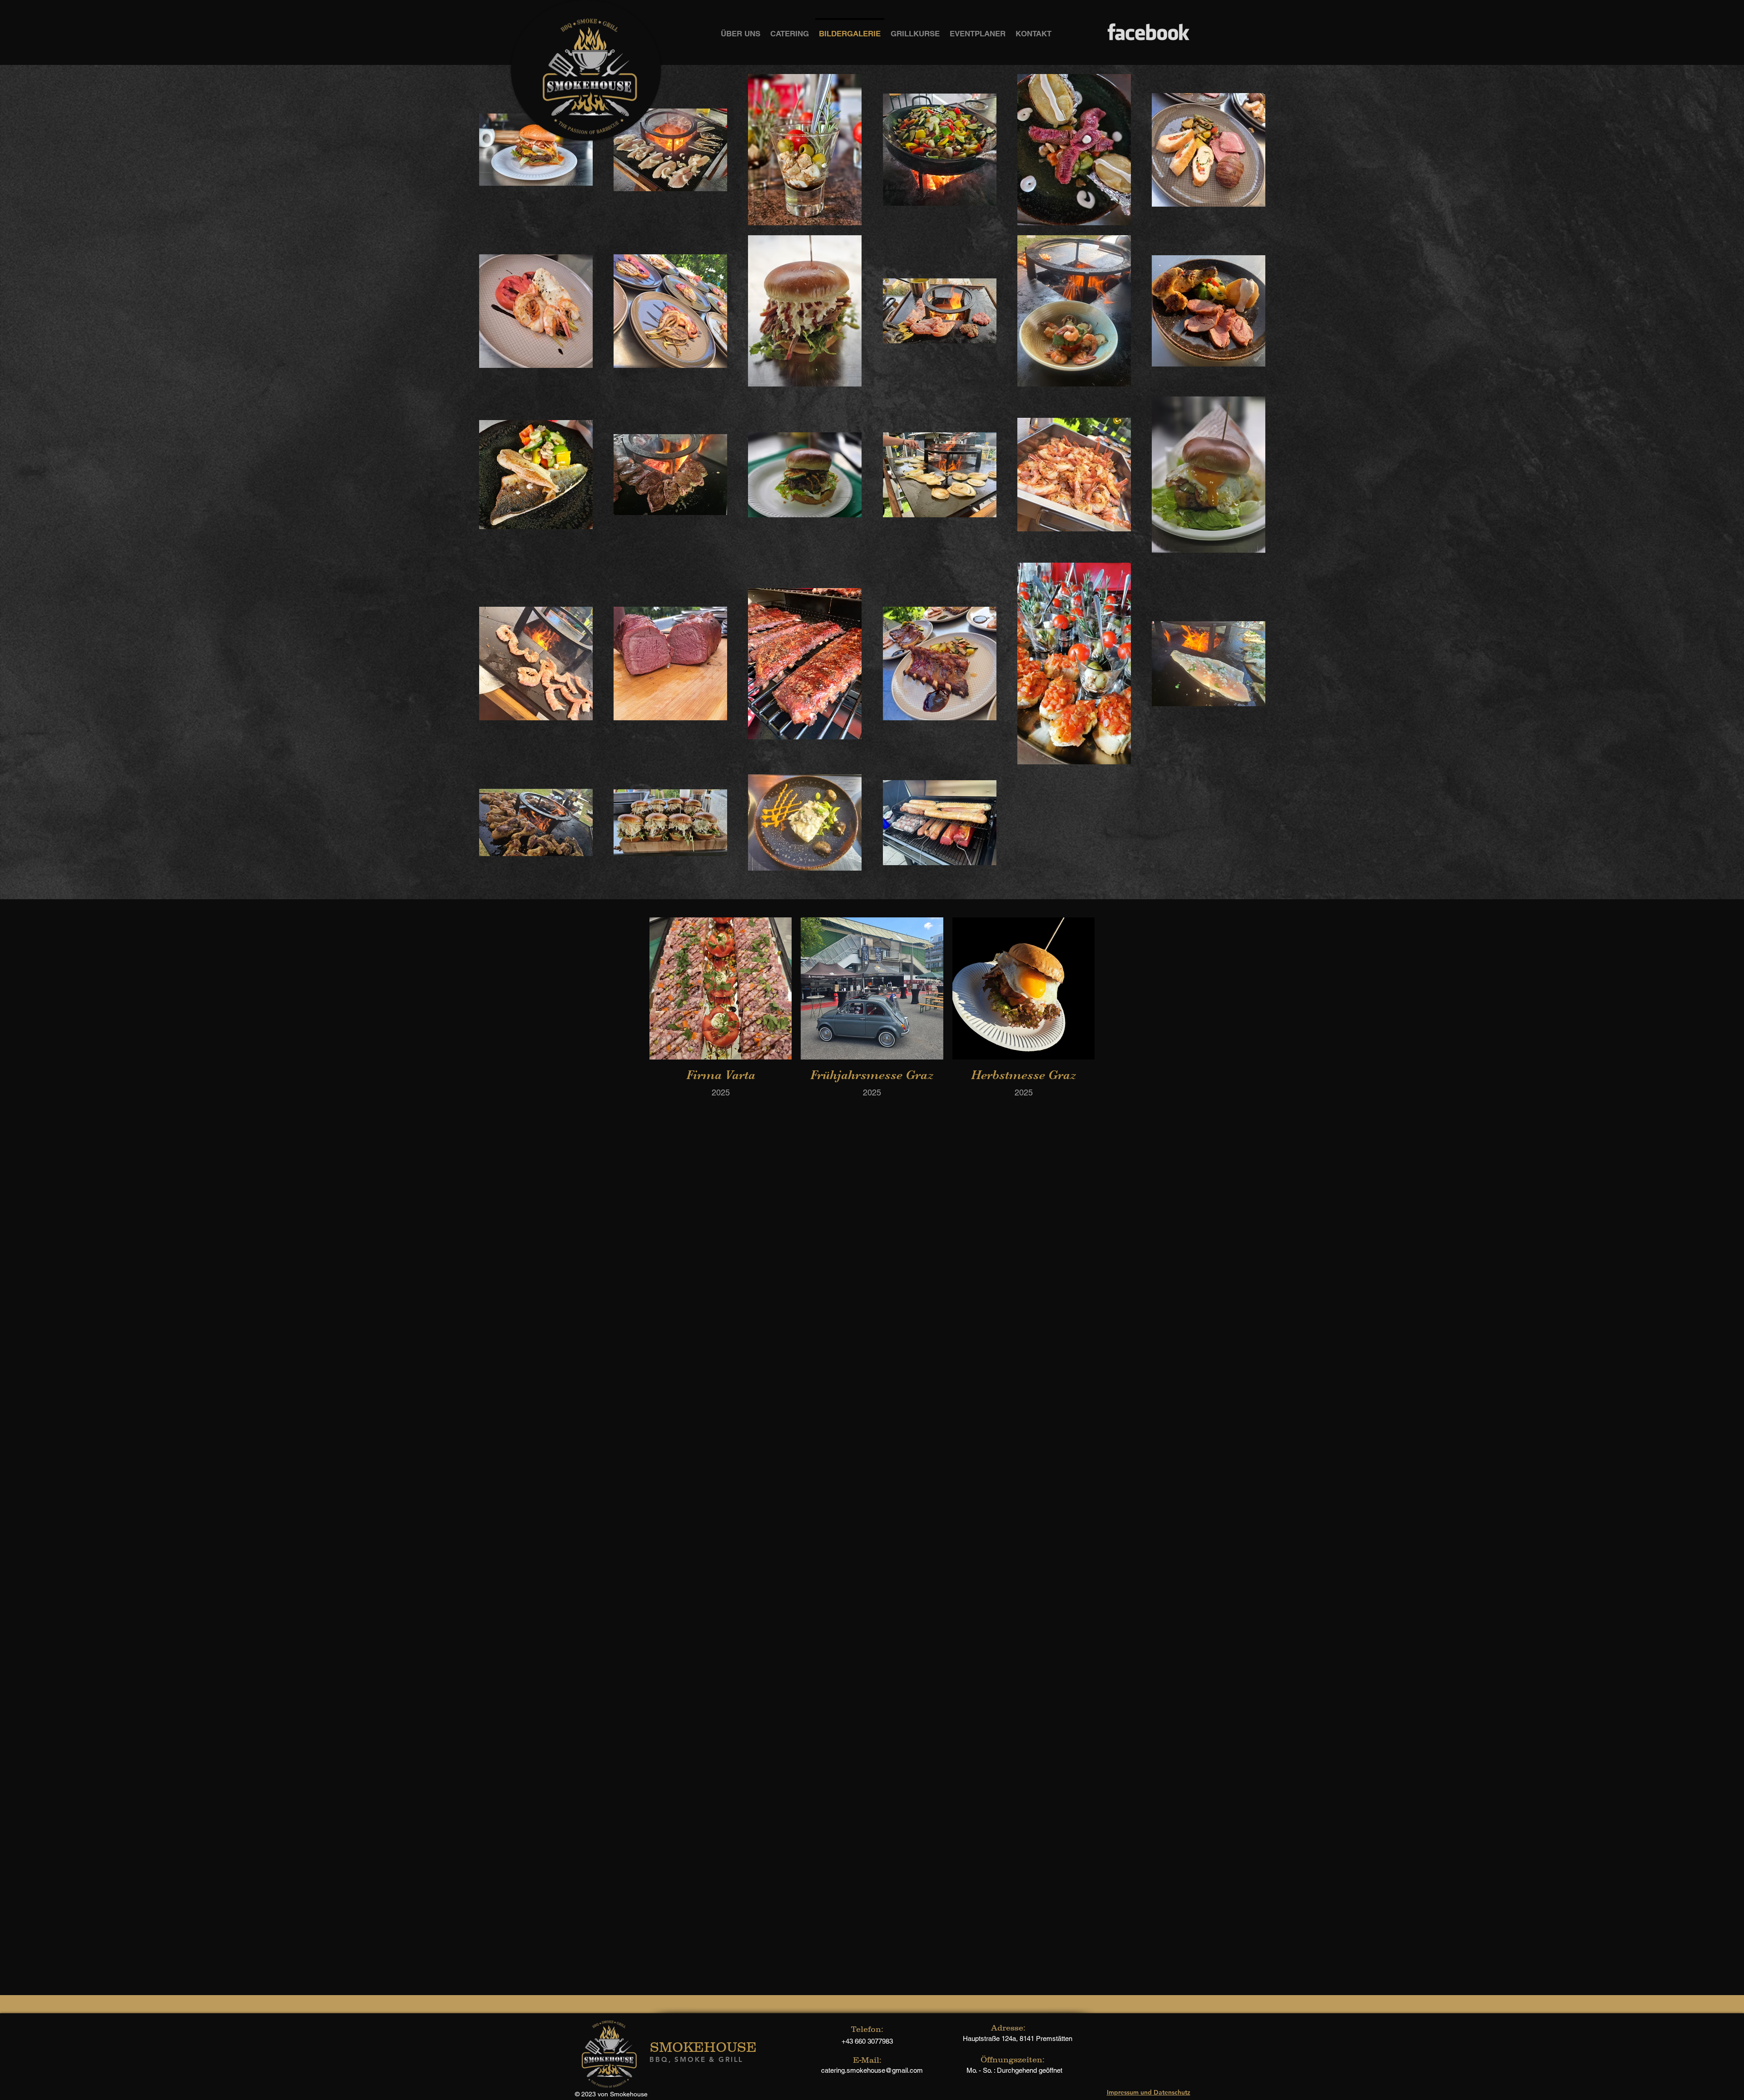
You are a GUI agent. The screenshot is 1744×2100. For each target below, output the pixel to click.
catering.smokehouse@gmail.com (872, 2070)
